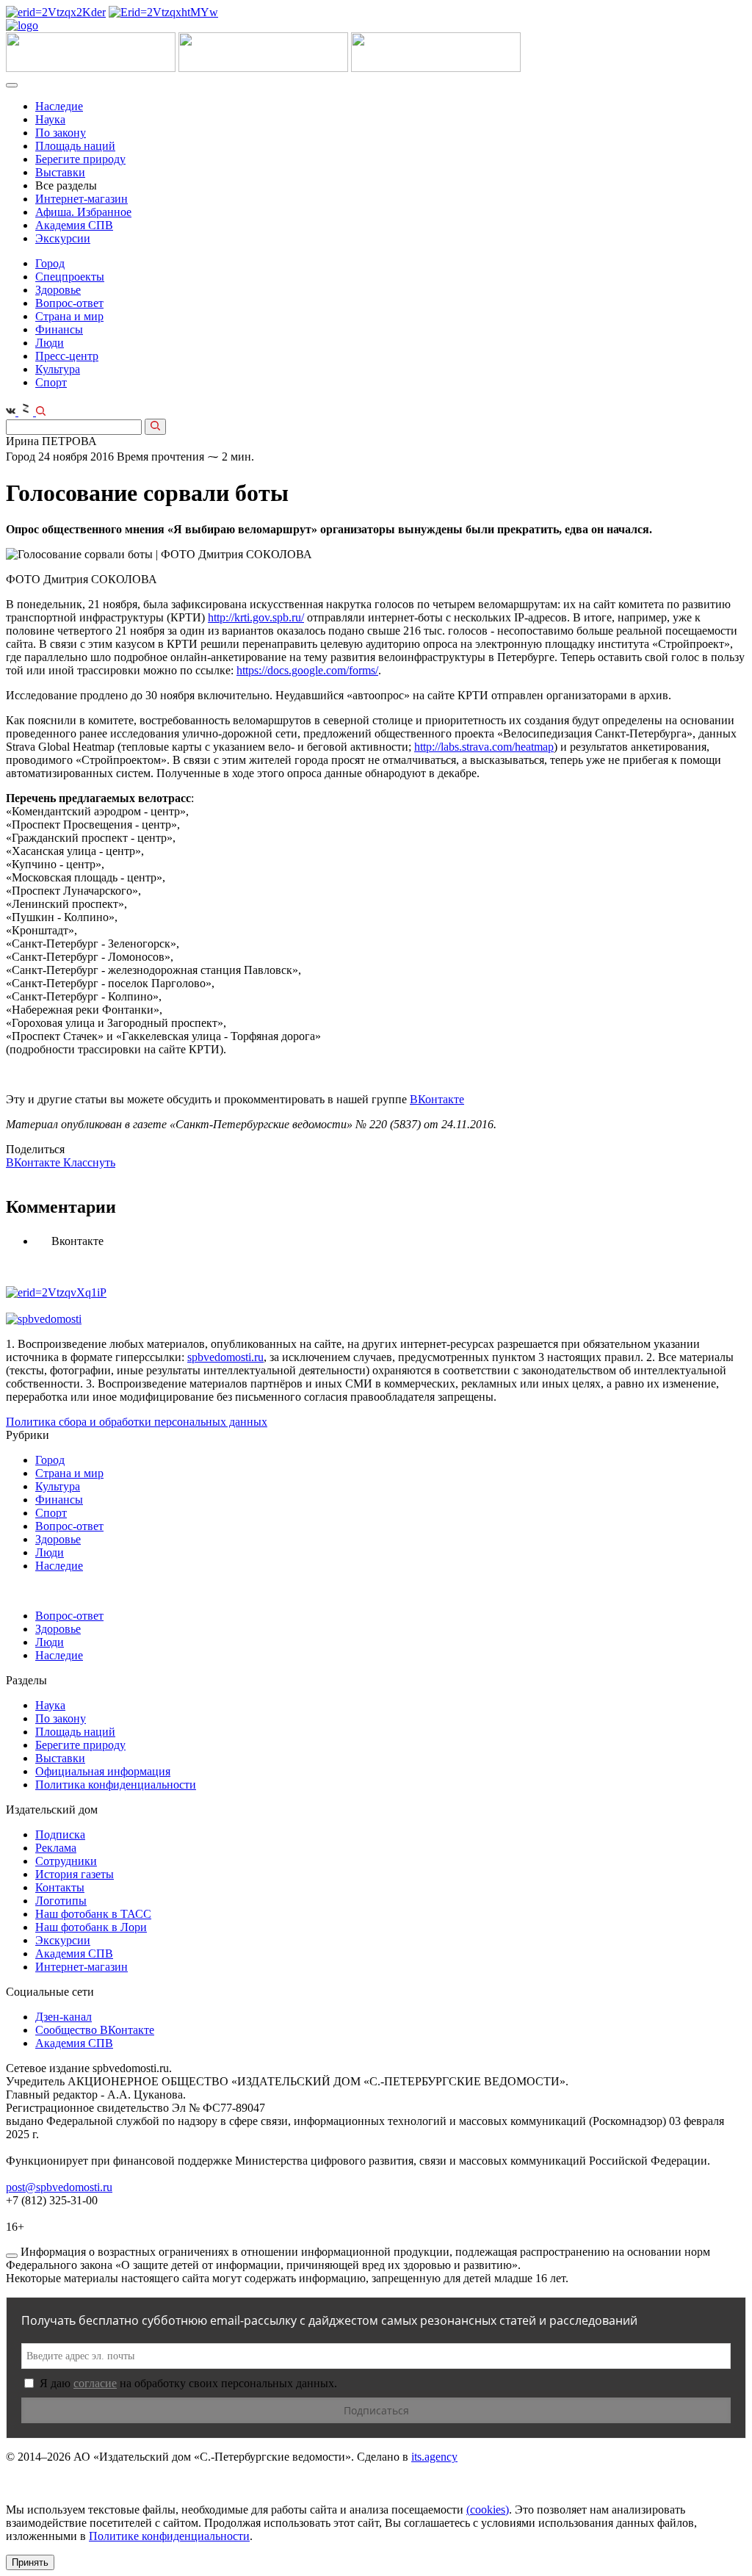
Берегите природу (80, 159)
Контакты (60, 1887)
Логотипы (61, 1901)
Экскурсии (63, 238)
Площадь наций (75, 146)
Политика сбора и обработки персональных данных (137, 1422)
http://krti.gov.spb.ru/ (256, 617)
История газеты (75, 1874)
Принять (30, 2562)
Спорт (51, 382)
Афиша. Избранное (83, 212)
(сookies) (488, 2510)
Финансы (59, 329)
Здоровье (58, 290)
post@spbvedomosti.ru (59, 2187)
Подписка (60, 1834)
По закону (61, 133)
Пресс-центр (67, 356)
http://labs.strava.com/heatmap (484, 747)
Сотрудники (66, 1861)
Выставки (60, 172)
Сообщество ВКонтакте (95, 2030)
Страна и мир (69, 316)
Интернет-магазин (82, 199)
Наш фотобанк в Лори (91, 1927)
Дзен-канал (64, 2017)
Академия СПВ (74, 225)
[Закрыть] (12, 2256)
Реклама (56, 1848)
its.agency (434, 2457)
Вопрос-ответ (69, 303)
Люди (50, 343)
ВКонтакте (437, 1099)
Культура (58, 369)
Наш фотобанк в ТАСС (93, 1914)
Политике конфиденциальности (169, 2536)
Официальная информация (103, 1771)
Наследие (59, 106)
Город (50, 263)
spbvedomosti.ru (225, 1357)
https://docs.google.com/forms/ (307, 670)
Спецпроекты (70, 277)
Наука (50, 119)
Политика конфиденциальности (116, 1785)
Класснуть (89, 1162)
